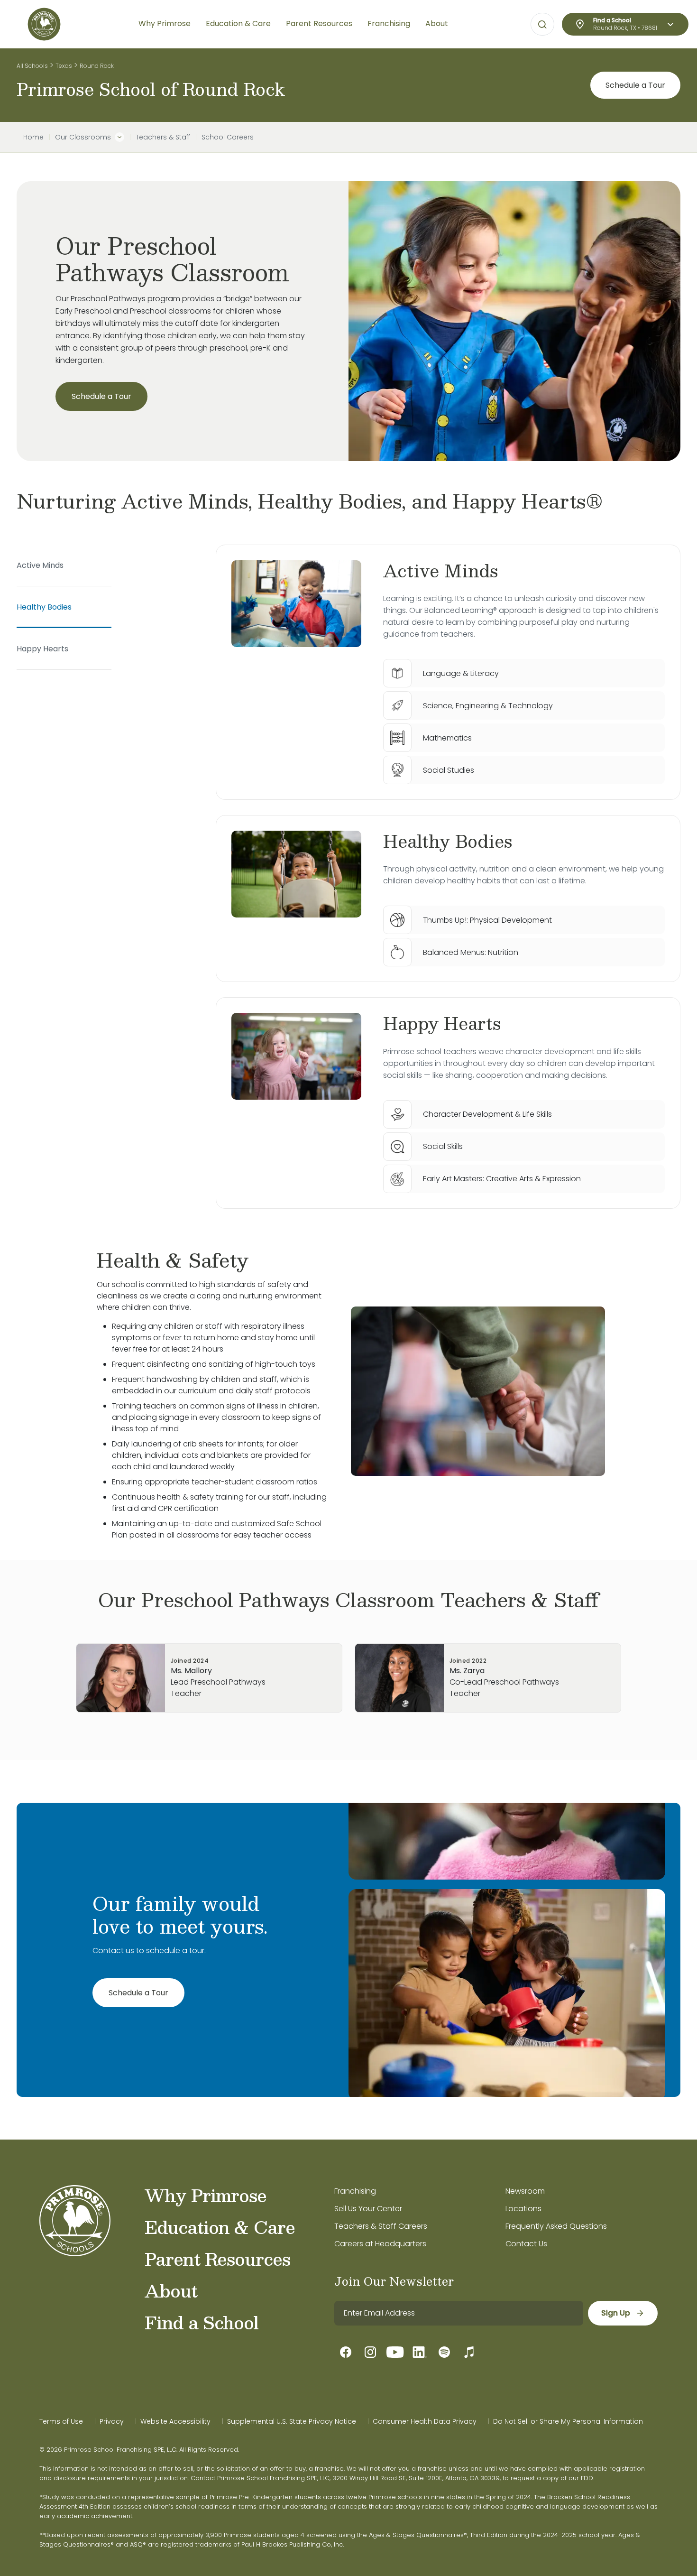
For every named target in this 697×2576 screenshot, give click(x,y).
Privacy (112, 2421)
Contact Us (526, 2244)
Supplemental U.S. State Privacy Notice (292, 2421)
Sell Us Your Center (368, 2209)
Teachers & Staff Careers (381, 2226)
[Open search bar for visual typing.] (542, 25)
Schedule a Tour (635, 85)
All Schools (32, 66)
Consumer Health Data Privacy (425, 2421)
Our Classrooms (83, 137)
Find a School (202, 2322)
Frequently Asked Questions (556, 2226)
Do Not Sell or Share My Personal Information (568, 2421)
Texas (64, 66)
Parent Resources (217, 2259)
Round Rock (97, 66)
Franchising (355, 2191)
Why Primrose (206, 2195)
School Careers (228, 137)
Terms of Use (61, 2421)
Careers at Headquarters (380, 2244)
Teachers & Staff (163, 137)
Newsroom (525, 2191)
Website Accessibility (175, 2421)
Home (33, 137)
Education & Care (220, 2227)
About (171, 2290)
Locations (523, 2209)
